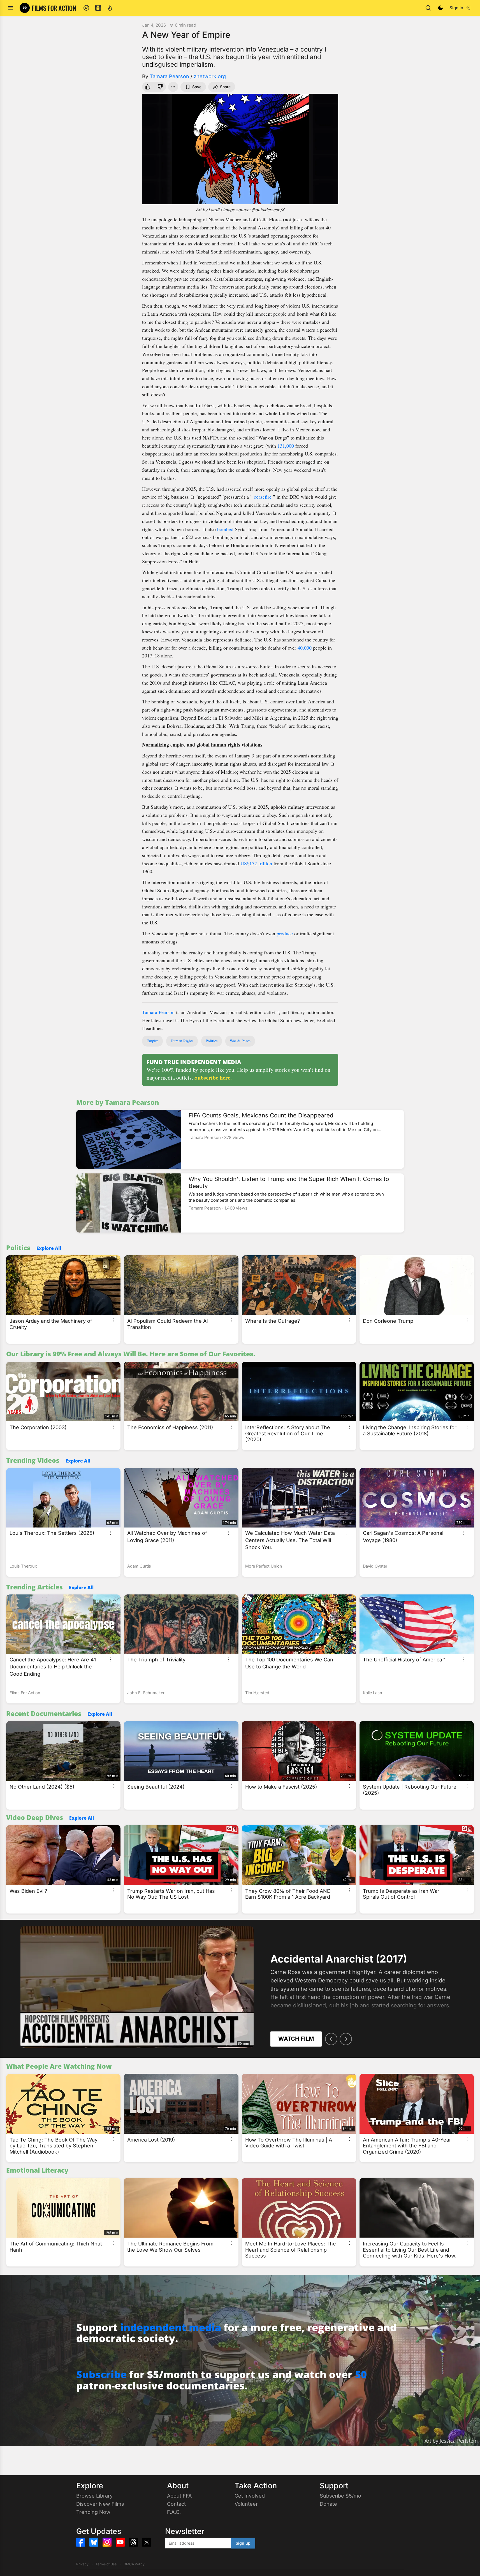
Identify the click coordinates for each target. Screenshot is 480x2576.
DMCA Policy (134, 2564)
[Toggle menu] (10, 8)
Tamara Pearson (169, 76)
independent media (171, 2327)
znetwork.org (210, 76)
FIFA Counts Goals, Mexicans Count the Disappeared (261, 1115)
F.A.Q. (174, 2512)
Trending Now (93, 2512)
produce (285, 933)
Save (197, 87)
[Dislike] (161, 87)
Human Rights (182, 1041)
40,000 (305, 648)
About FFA (179, 2496)
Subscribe (101, 2374)
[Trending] (110, 8)
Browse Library (94, 2496)
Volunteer (246, 2504)
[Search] (428, 8)
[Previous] (331, 2039)
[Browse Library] (98, 8)
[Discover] (86, 8)
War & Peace (240, 1041)
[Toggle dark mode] (440, 8)
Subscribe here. (213, 1077)
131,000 (286, 446)
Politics (212, 1041)
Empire (152, 1041)
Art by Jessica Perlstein (451, 2441)
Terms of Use (106, 2564)
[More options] (399, 1116)
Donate (328, 2504)
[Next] (346, 2039)
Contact (176, 2504)
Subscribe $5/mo (340, 2496)
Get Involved (250, 2496)
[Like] (147, 87)
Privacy (82, 2564)
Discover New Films (100, 2504)
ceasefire (263, 497)
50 (361, 2374)
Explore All (49, 1248)
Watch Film (296, 2039)
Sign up (243, 2543)
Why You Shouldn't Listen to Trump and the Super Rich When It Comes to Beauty (289, 1182)
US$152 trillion (256, 863)
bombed (225, 529)
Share (225, 87)
